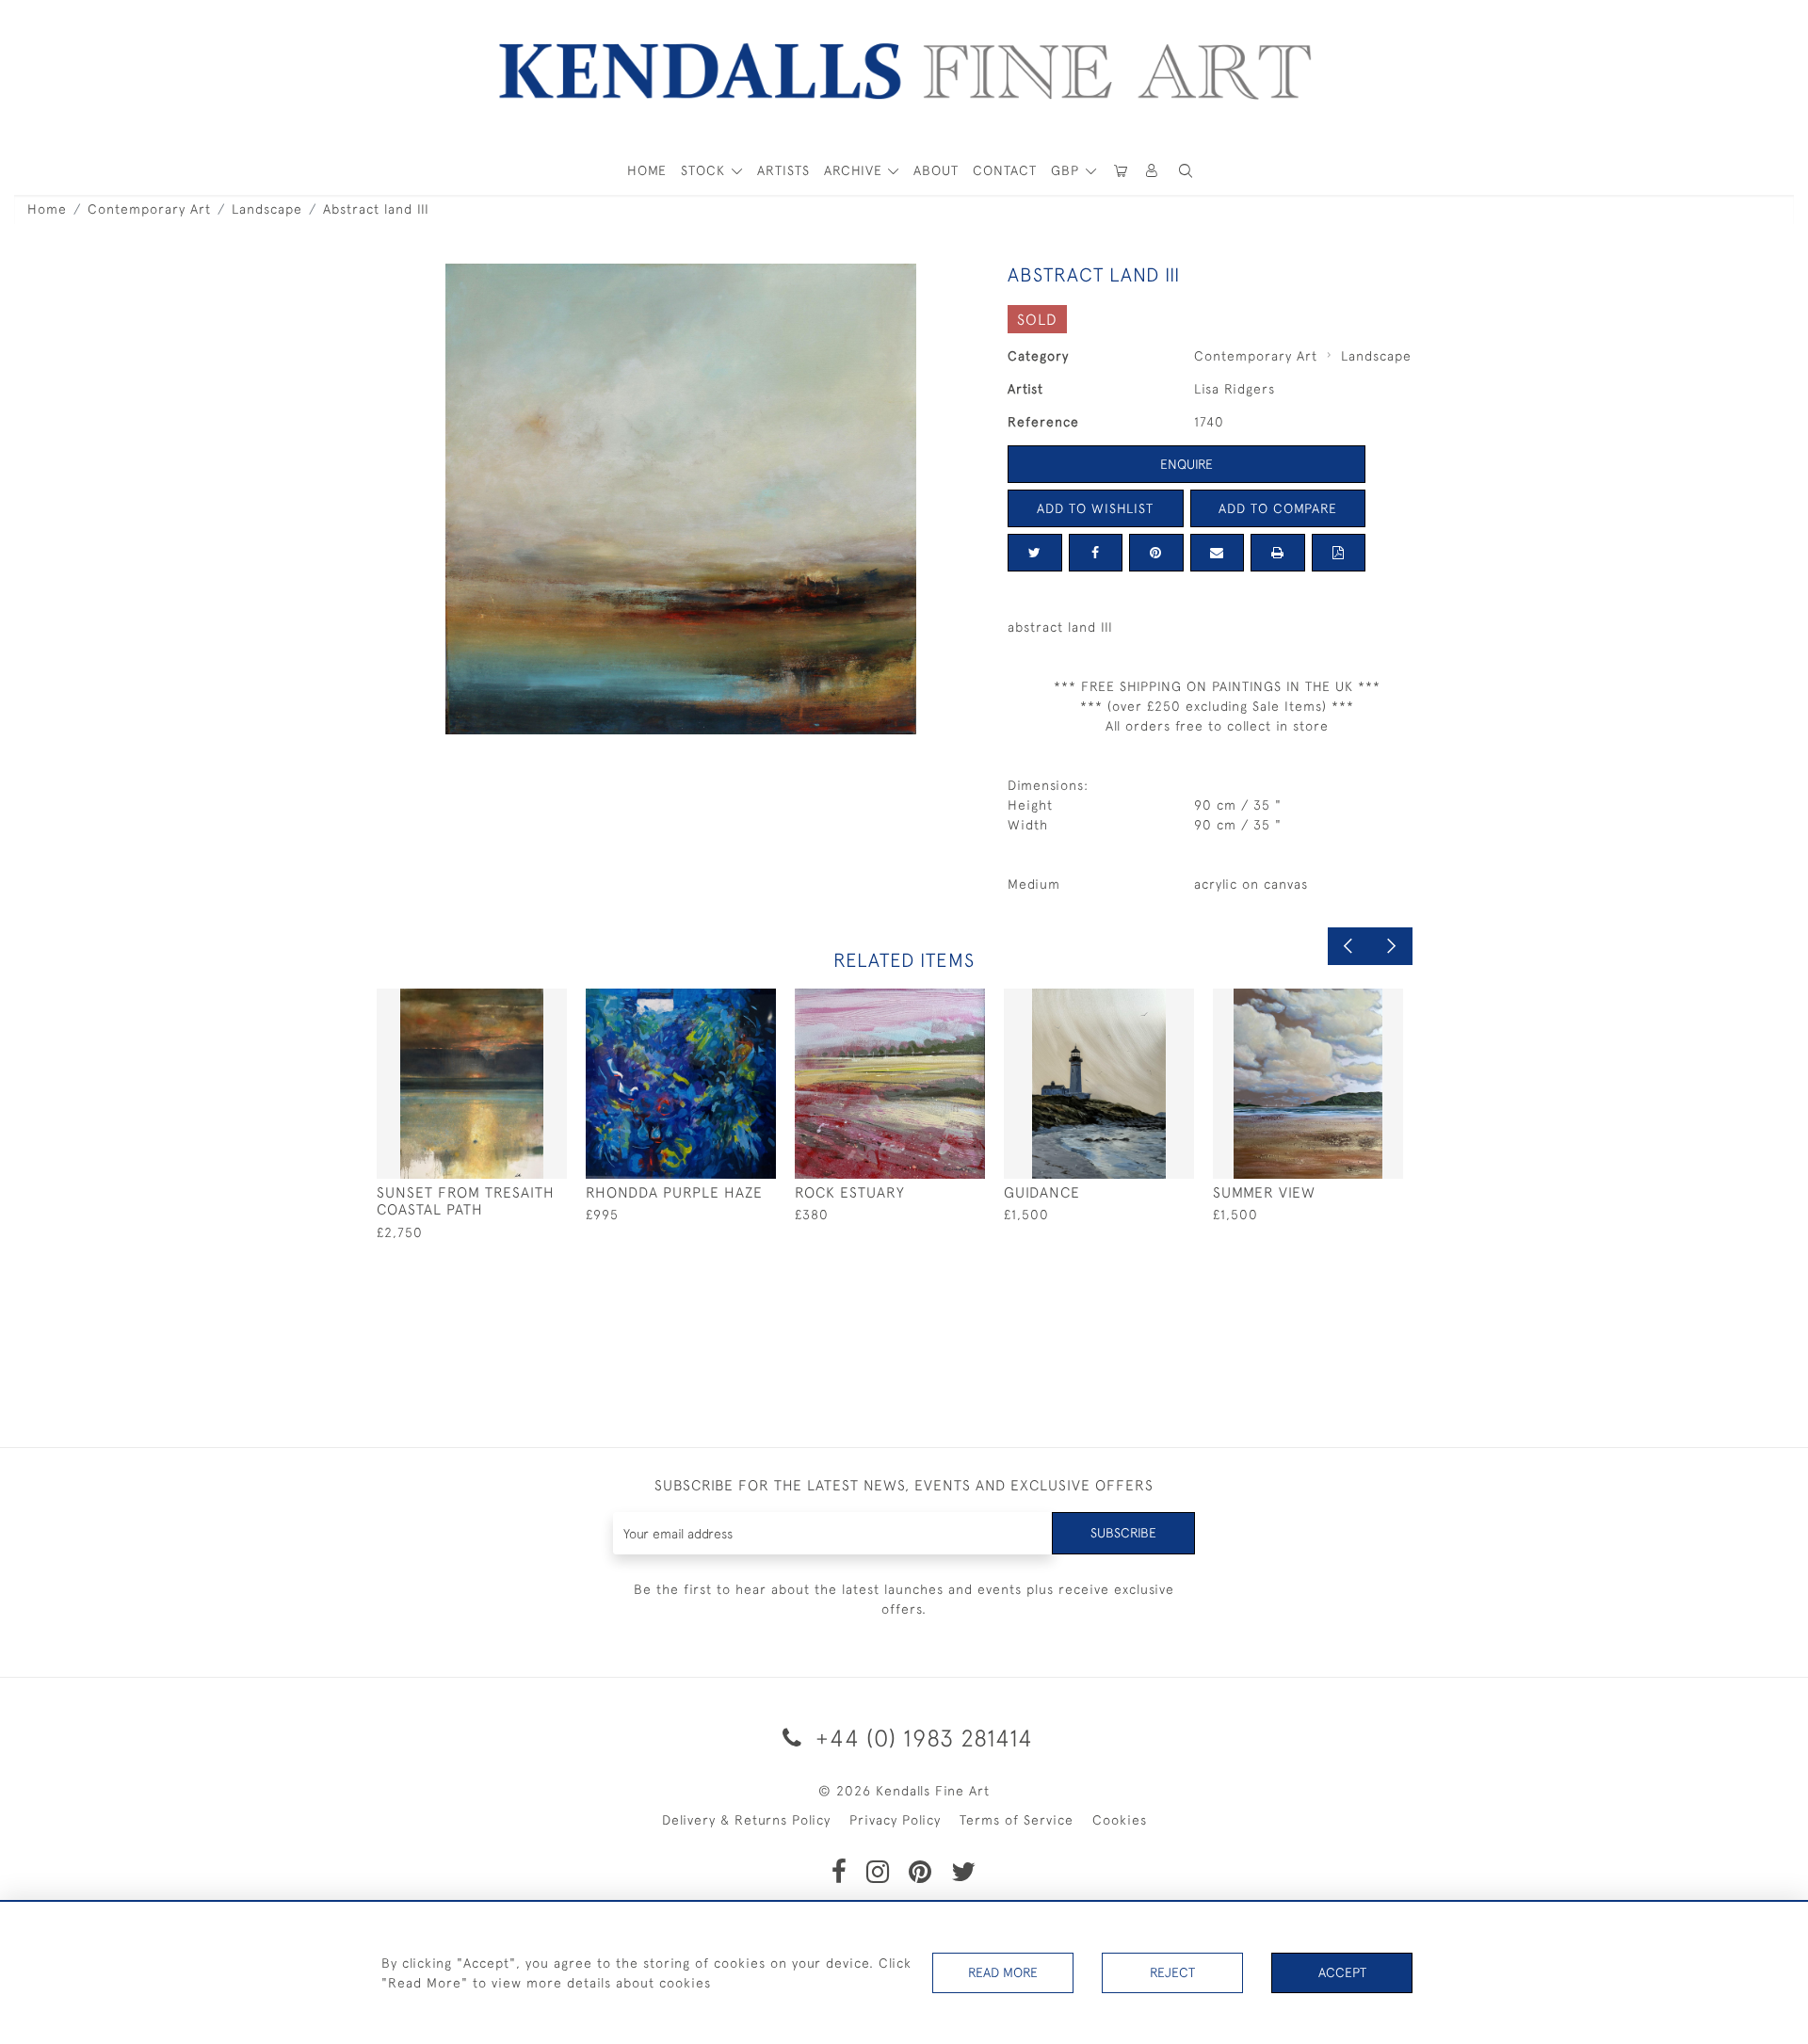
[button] (1186, 171)
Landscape (267, 209)
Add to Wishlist (1095, 508)
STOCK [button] (705, 170)
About (936, 170)
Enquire (1186, 464)
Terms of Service (1017, 1820)
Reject (1172, 1972)
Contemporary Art (149, 209)
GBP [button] (1067, 170)
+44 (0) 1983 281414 (921, 1738)
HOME (647, 170)
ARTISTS (783, 170)
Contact (1005, 170)
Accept (1342, 1972)
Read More (1003, 1972)
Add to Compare (1278, 508)
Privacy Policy (895, 1820)
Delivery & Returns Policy (746, 1820)
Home (47, 209)
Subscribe (1123, 1533)
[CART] (1121, 171)
